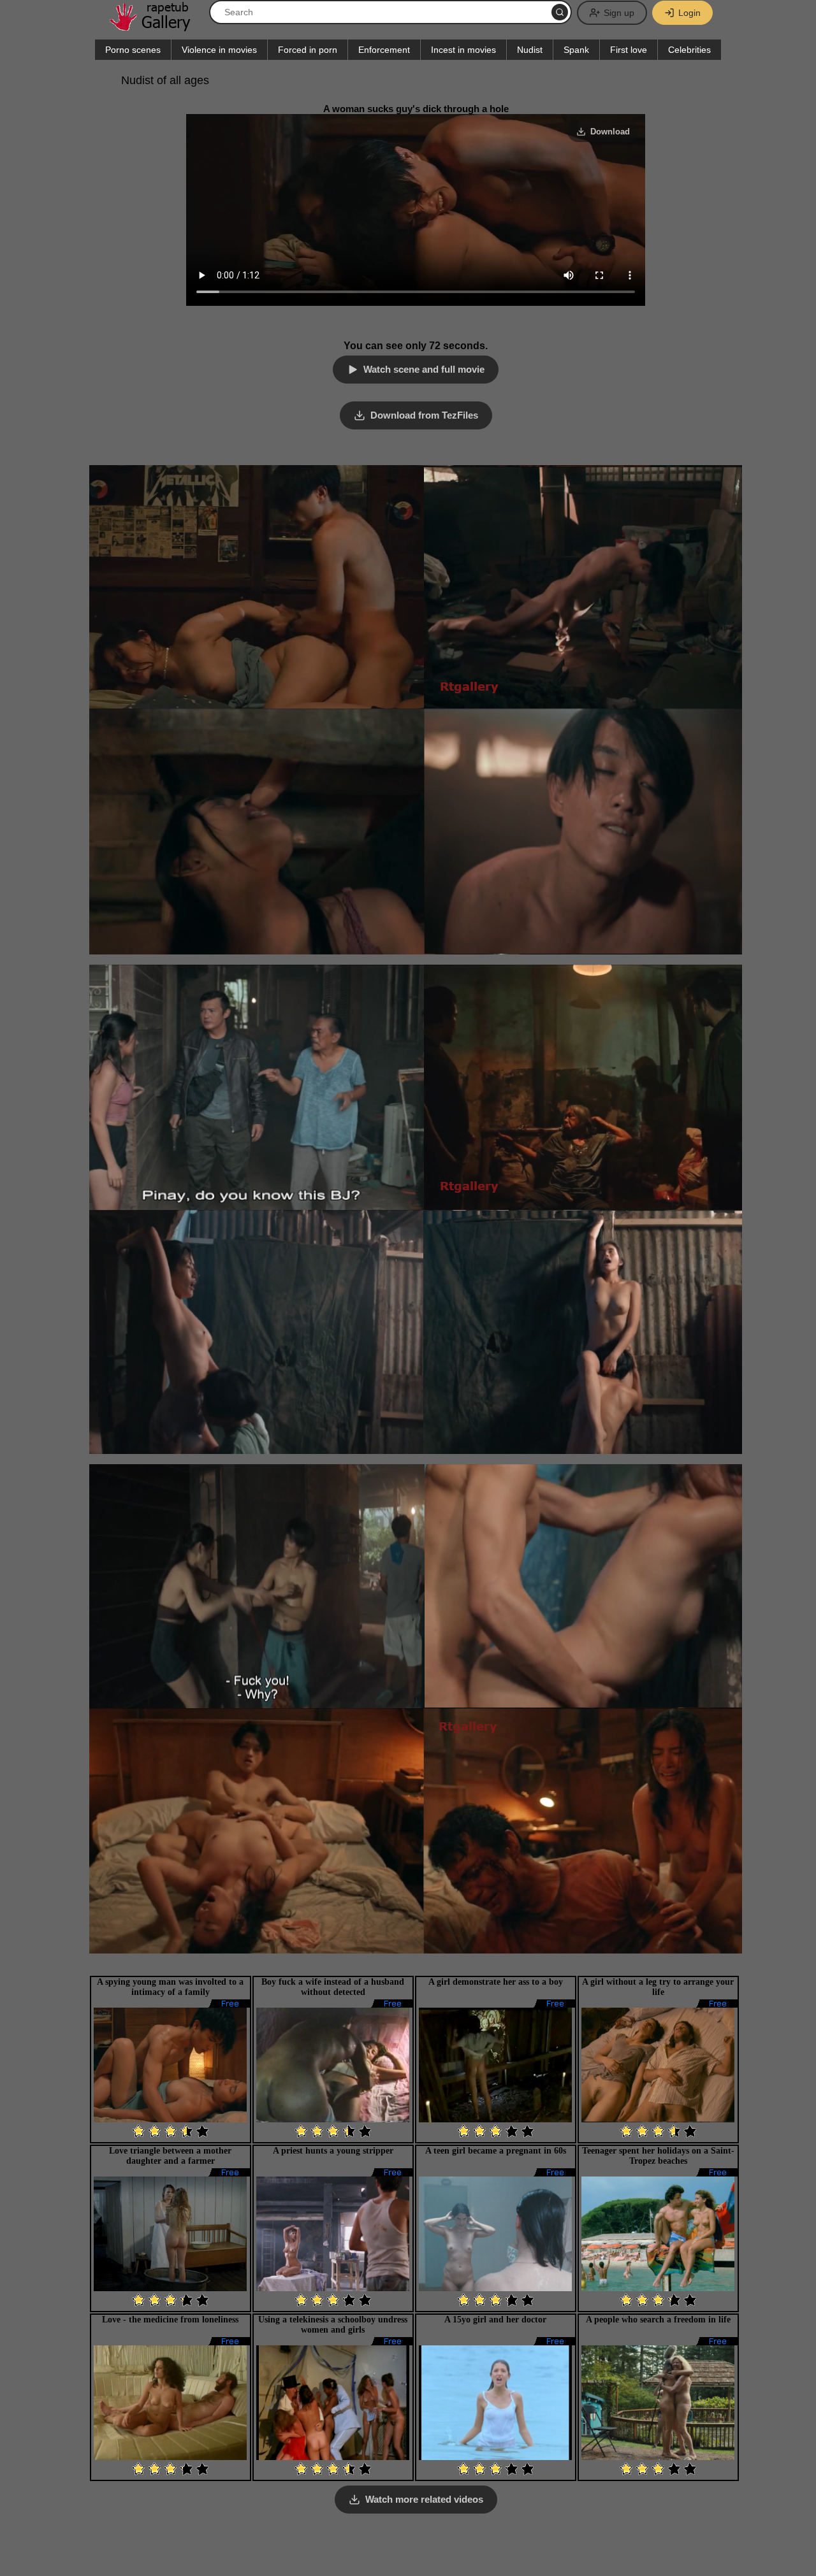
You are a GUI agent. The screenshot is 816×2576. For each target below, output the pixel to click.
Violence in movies (219, 50)
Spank (576, 50)
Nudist (530, 50)
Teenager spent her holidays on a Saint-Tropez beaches (658, 2156)
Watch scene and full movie (424, 369)
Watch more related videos (424, 2499)
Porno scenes (133, 50)
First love (629, 50)
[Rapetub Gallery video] (156, 26)
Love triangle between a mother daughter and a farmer (170, 2156)
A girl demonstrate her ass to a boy (496, 1982)
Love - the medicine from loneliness (170, 2320)
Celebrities (689, 50)
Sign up (619, 13)
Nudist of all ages (165, 80)
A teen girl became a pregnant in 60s (496, 2151)
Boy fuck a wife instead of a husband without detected (333, 1987)
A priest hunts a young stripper (333, 2151)
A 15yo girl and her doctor (495, 2320)
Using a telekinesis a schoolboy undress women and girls (333, 2325)
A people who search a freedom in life (658, 2320)
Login (689, 13)
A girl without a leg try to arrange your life (658, 1987)
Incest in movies (463, 50)
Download (610, 132)
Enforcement (384, 50)
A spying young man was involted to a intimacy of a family (170, 1987)
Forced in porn (308, 50)
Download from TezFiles (424, 415)
